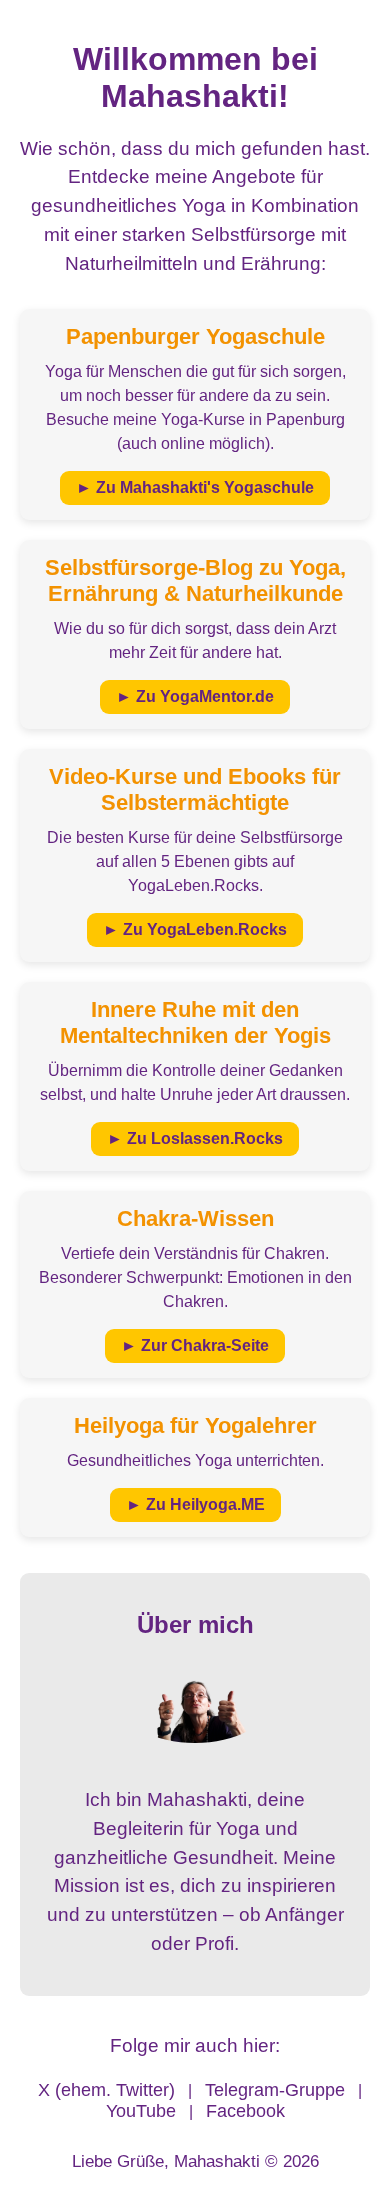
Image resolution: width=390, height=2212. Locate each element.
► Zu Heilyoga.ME (195, 1504)
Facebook (245, 2111)
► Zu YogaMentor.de (195, 696)
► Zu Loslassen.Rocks (195, 1138)
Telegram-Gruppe (275, 2090)
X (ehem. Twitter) (106, 2090)
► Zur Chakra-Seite (195, 1345)
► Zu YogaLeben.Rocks (195, 929)
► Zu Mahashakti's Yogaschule (195, 487)
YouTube (141, 2111)
